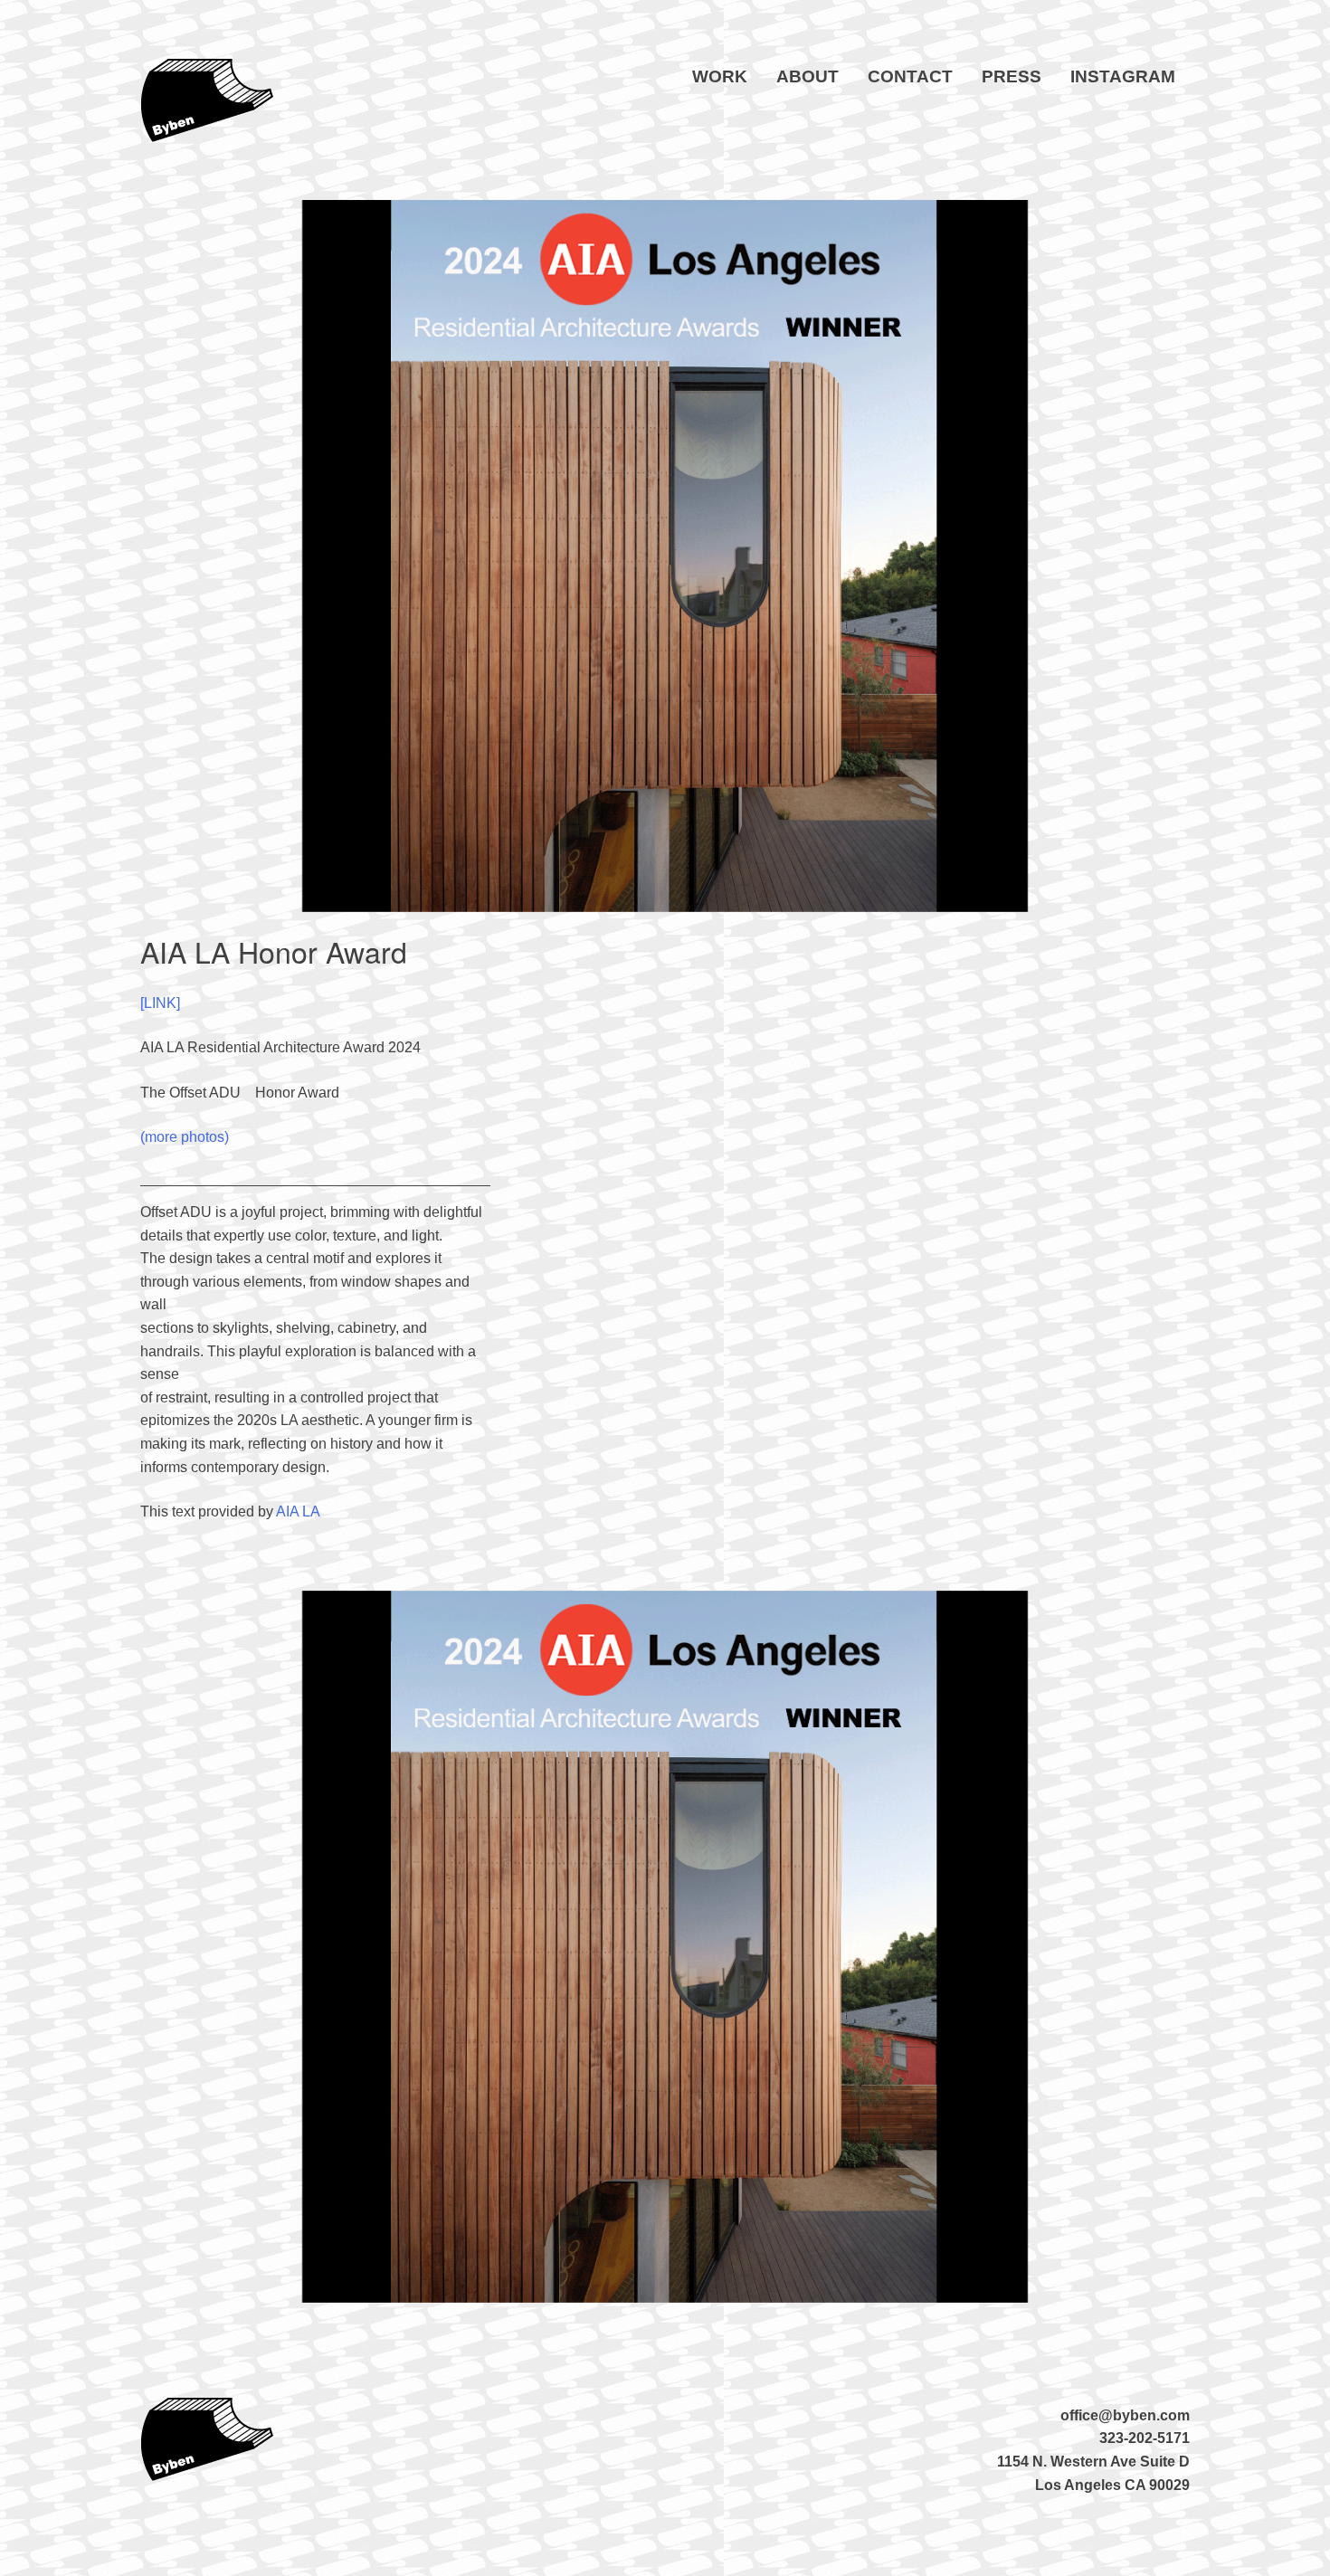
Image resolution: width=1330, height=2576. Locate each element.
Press (1012, 76)
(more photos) (185, 1137)
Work (720, 76)
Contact (910, 76)
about (807, 76)
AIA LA (298, 1511)
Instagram (1123, 76)
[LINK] (160, 1003)
